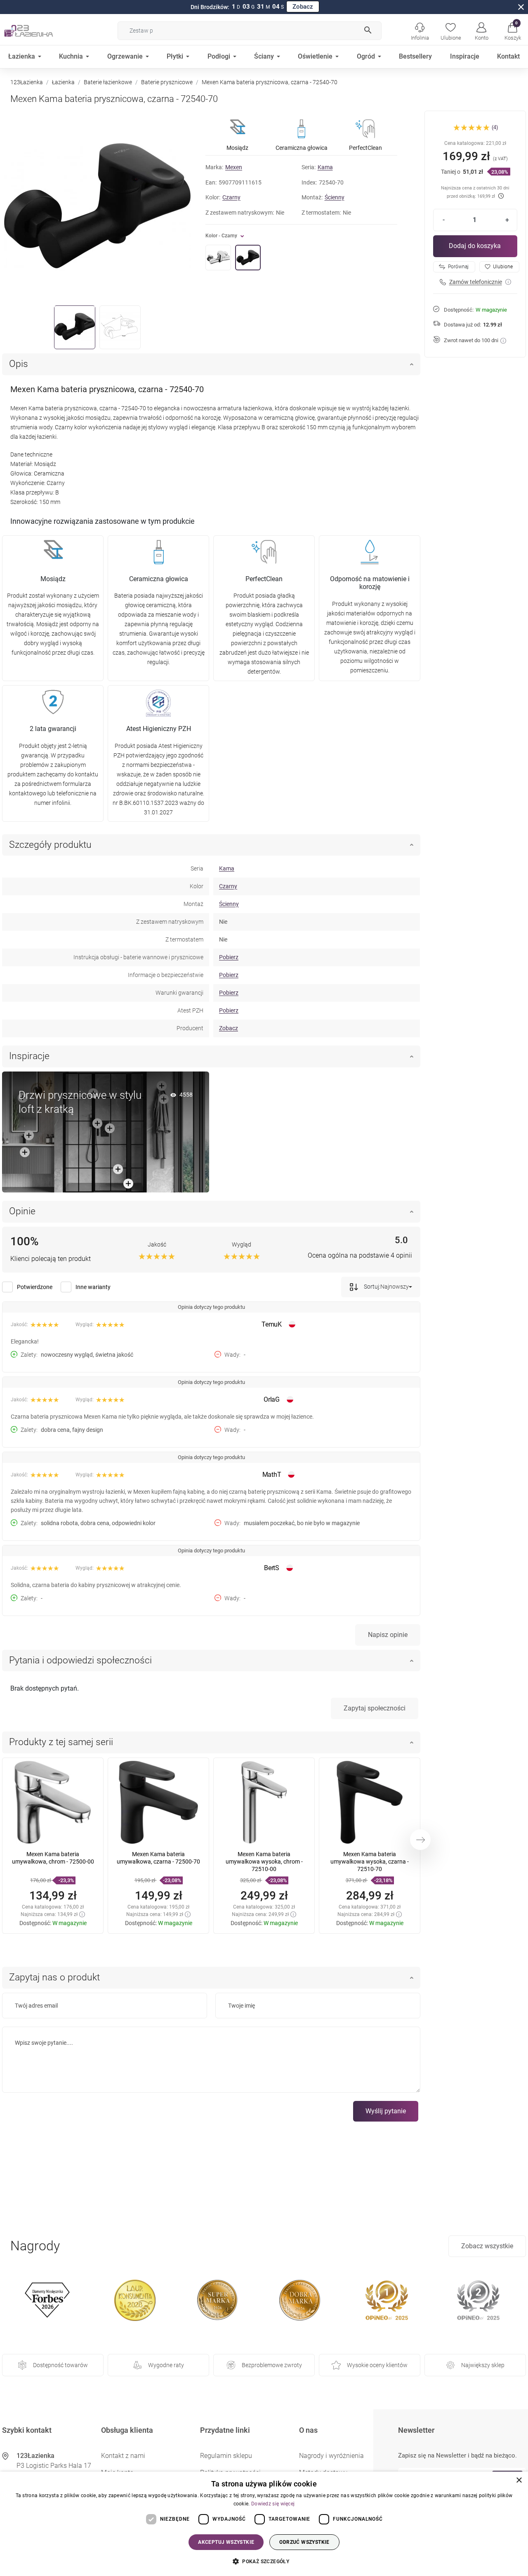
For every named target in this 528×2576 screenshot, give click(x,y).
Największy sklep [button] (483, 2365)
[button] (513, 31)
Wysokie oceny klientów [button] (377, 2365)
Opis (19, 364)
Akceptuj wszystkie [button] (226, 2542)
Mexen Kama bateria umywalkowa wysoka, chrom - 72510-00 (264, 1862)
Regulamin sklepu (226, 2456)
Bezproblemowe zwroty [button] (272, 2365)
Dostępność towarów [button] (60, 2365)
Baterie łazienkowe (108, 82)
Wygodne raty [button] (166, 2365)
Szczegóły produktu (50, 845)
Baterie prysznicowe (167, 82)
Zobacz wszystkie (487, 2246)
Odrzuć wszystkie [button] (304, 2542)
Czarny (231, 197)
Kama (325, 167)
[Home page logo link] (41, 31)
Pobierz (229, 957)
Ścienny (335, 197)
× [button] (519, 2480)
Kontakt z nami (123, 2456)
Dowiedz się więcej (273, 2504)
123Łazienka (27, 82)
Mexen (234, 167)
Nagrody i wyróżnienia (331, 2456)
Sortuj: (371, 1286)
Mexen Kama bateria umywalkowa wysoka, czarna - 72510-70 (370, 1862)
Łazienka (63, 82)
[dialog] (264, 2524)
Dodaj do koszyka (475, 246)
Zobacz (303, 7)
